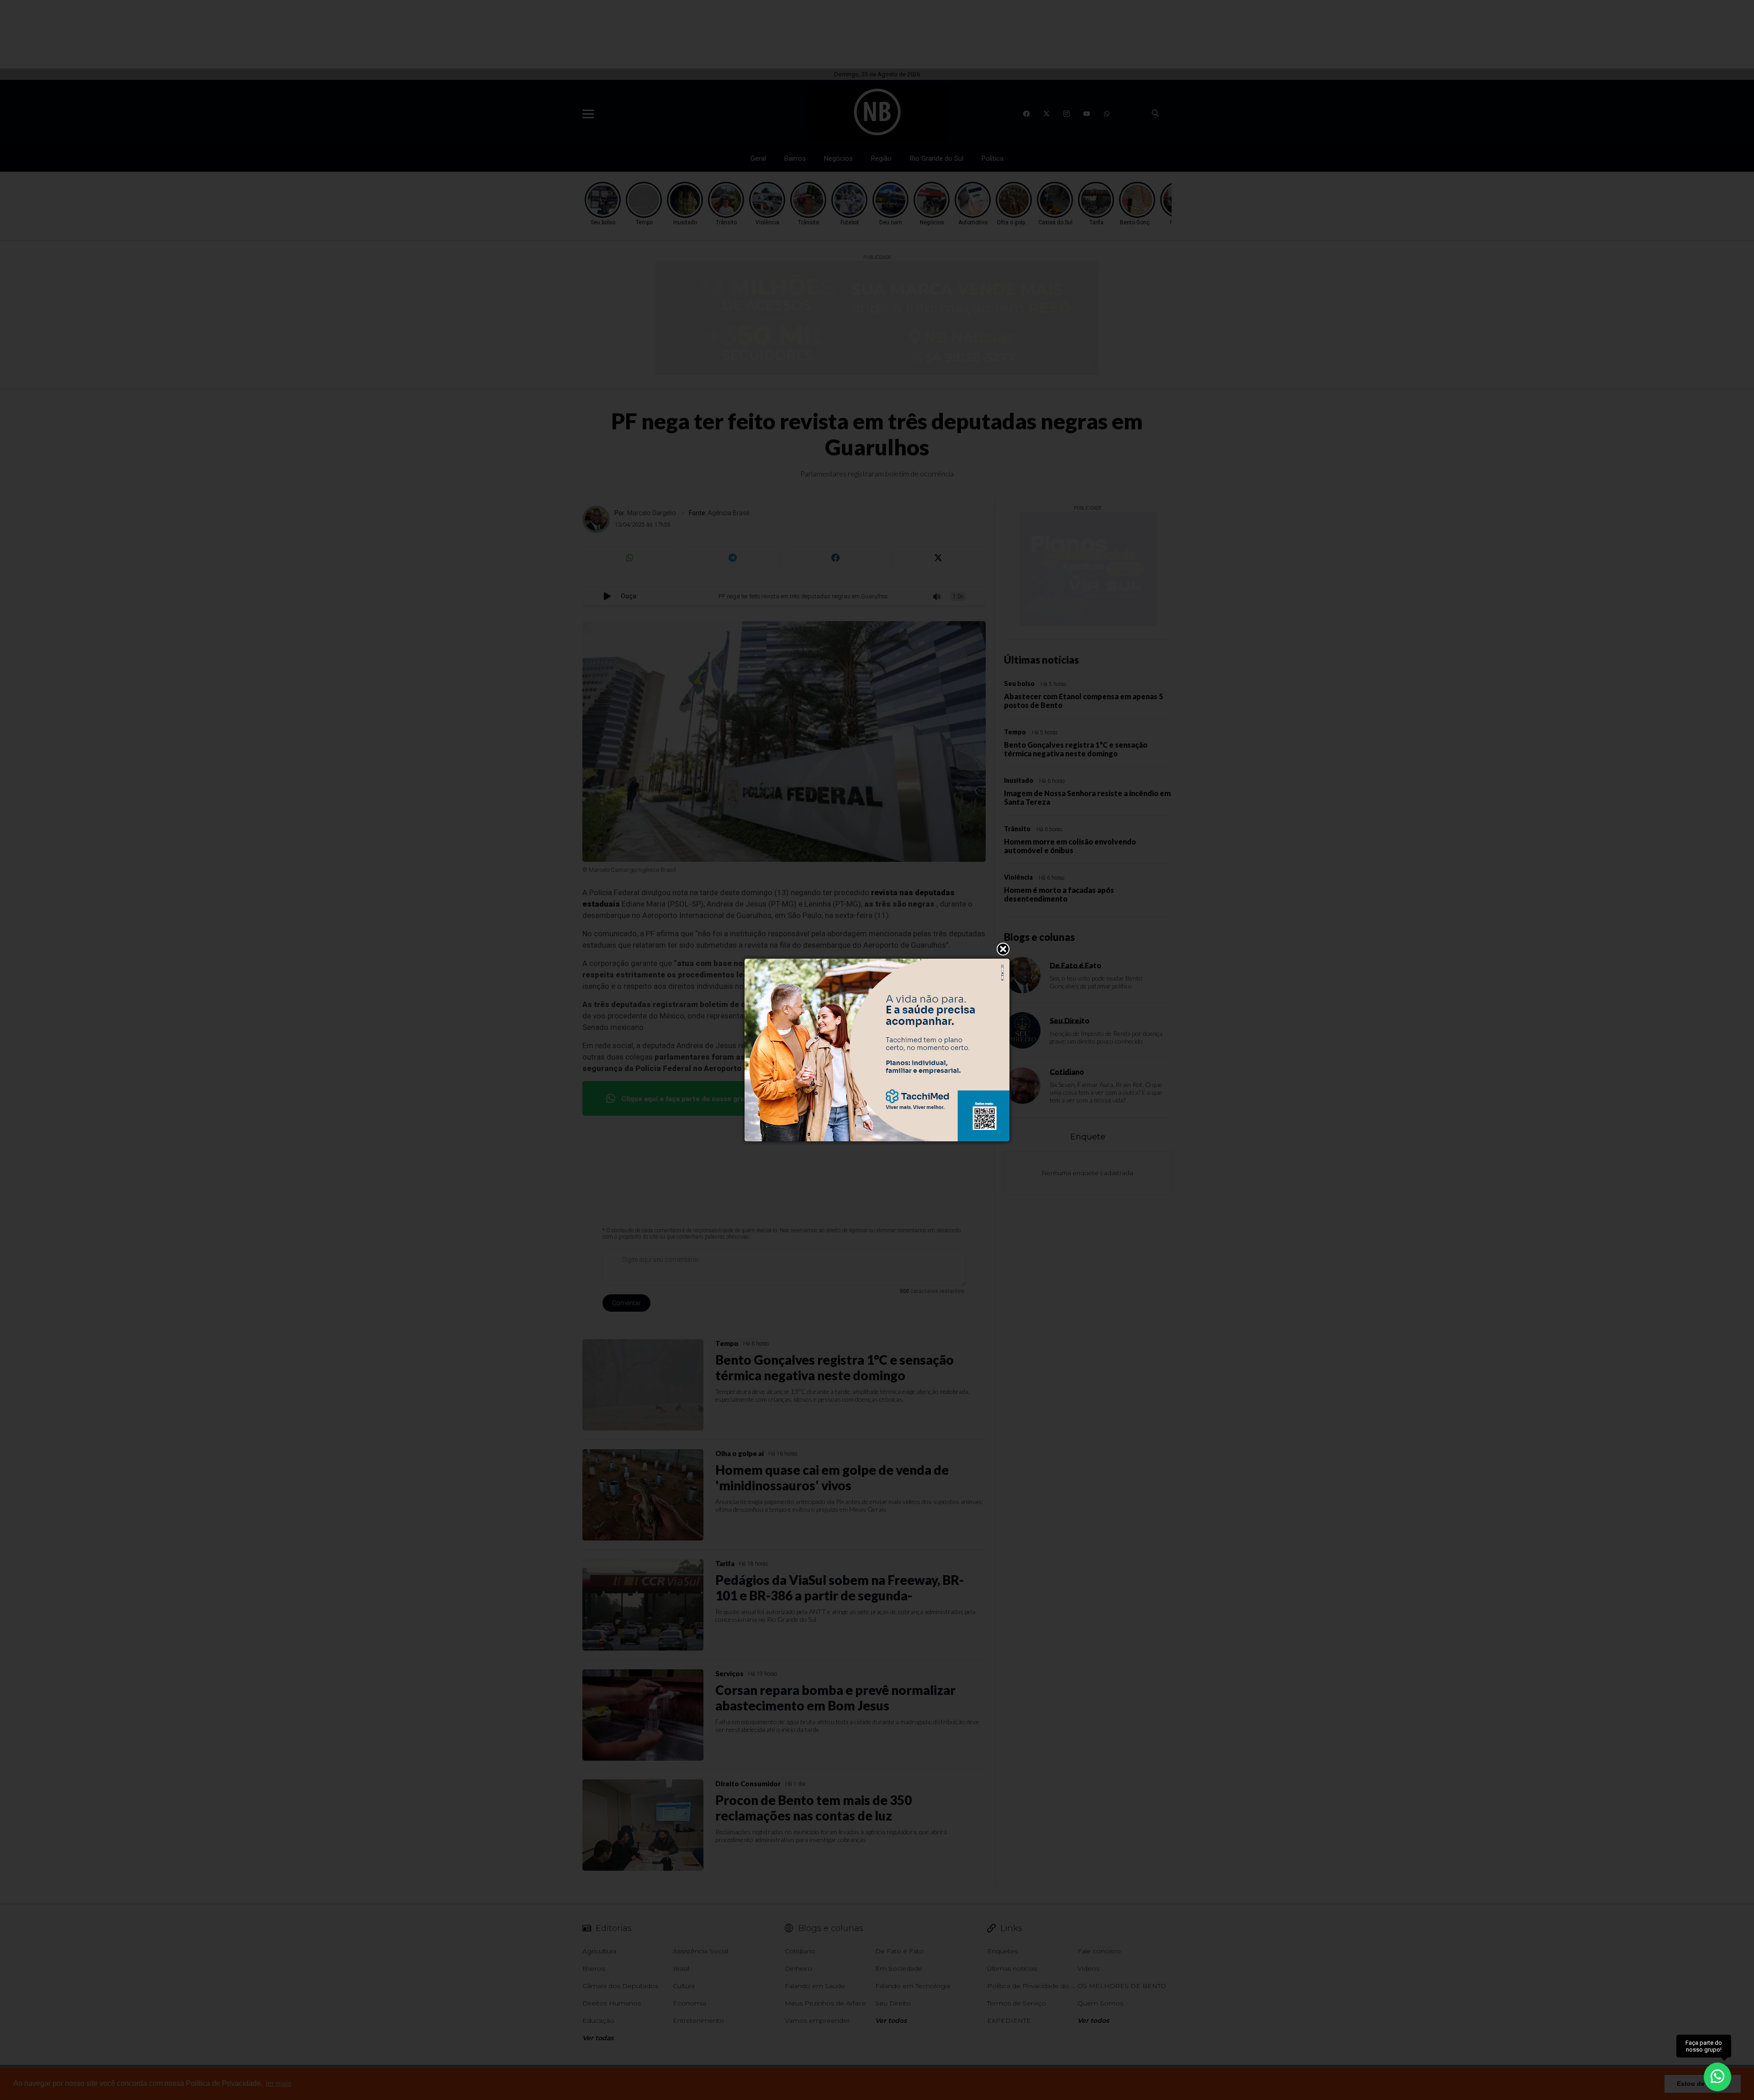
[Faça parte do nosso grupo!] (1717, 2076)
